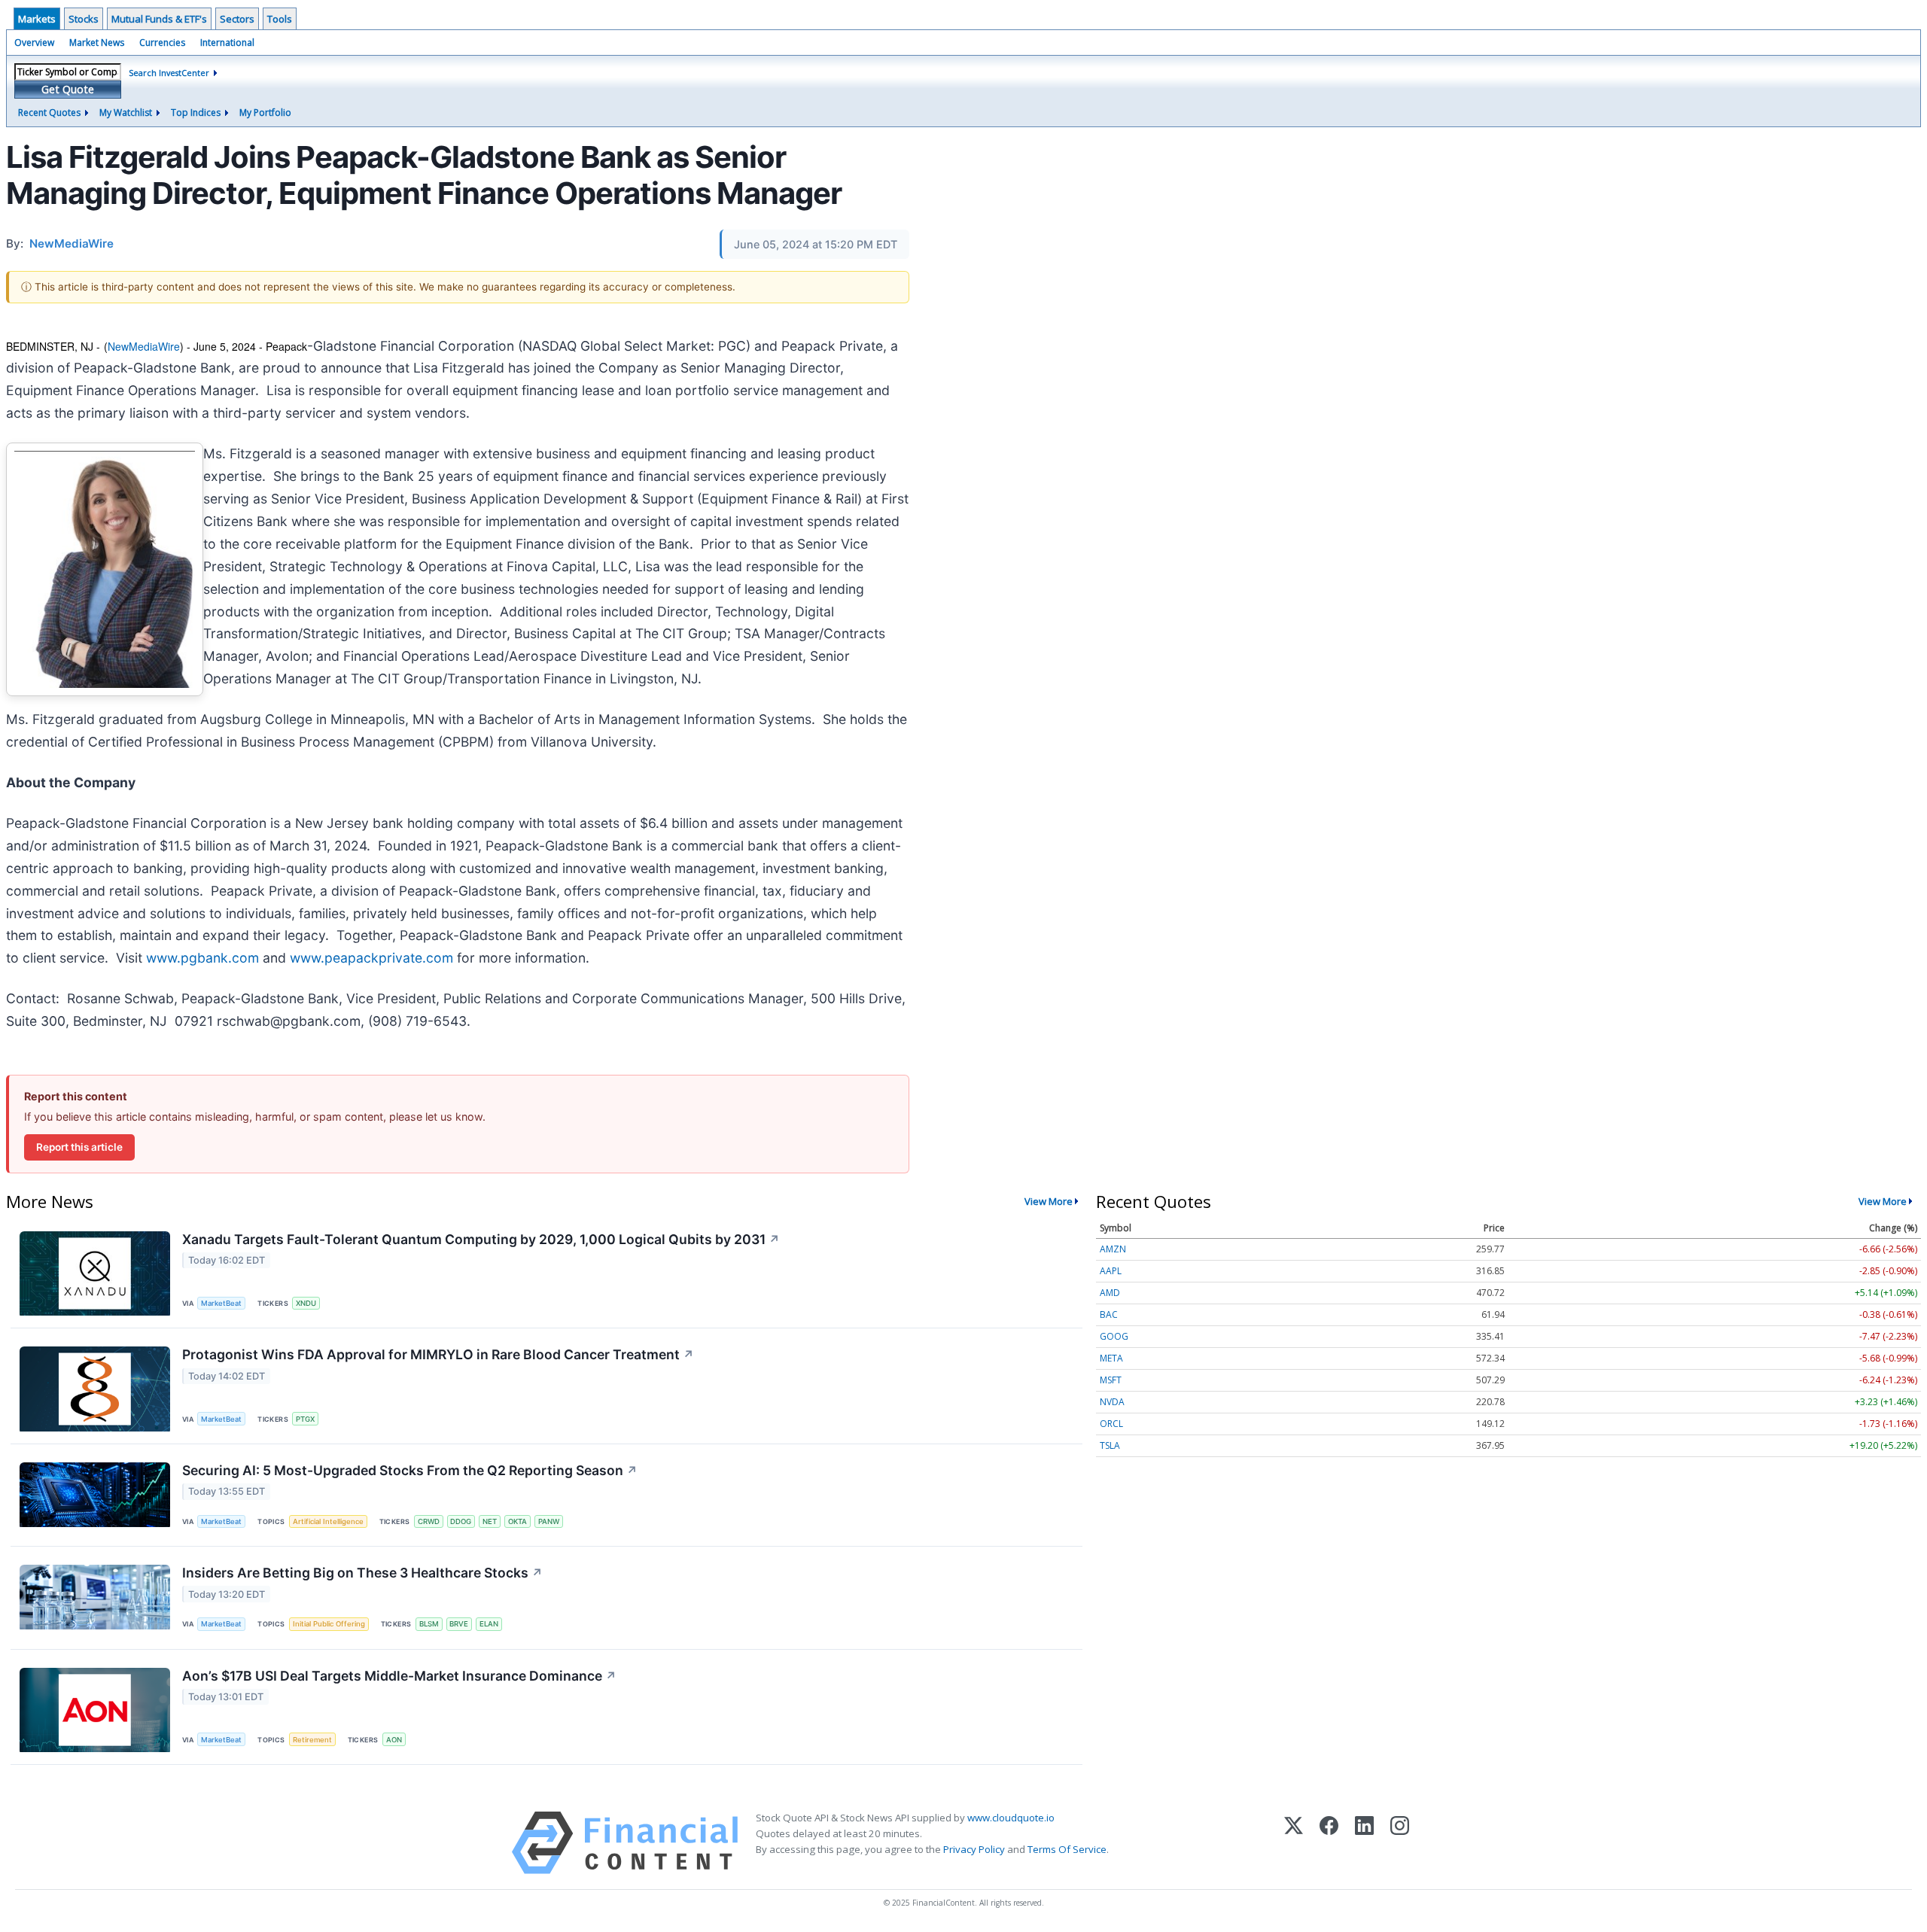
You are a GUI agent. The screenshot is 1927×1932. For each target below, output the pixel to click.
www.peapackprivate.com (371, 958)
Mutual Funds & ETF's (159, 19)
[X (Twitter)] (1294, 1843)
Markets (37, 19)
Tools (280, 19)
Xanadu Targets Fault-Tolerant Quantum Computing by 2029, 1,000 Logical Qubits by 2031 (481, 1239)
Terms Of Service (1067, 1849)
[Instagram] (1400, 1843)
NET (490, 1521)
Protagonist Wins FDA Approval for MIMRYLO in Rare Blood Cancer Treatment (438, 1354)
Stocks (84, 19)
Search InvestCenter (169, 73)
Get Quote (68, 89)
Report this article (79, 1147)
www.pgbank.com (202, 958)
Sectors (237, 19)
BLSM (429, 1624)
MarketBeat (221, 1303)
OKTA (518, 1521)
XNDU (306, 1303)
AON (394, 1740)
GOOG (1114, 1336)
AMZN (1113, 1249)
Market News (97, 43)
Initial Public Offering (329, 1624)
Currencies (162, 43)
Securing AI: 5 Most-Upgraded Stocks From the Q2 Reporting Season (410, 1470)
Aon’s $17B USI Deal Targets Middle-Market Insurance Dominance (399, 1676)
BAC (1109, 1314)
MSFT (1111, 1380)
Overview (34, 43)
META (1111, 1358)
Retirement (312, 1740)
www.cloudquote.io (1011, 1818)
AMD (1110, 1293)
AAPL (1111, 1271)
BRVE (459, 1624)
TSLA (1110, 1445)
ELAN (489, 1624)
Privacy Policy (974, 1849)
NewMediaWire (144, 346)
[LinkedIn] (1364, 1843)
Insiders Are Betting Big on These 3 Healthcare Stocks (362, 1573)
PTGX (305, 1419)
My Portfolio (265, 113)
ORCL (1111, 1424)
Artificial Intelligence (328, 1521)
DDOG (461, 1521)
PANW (549, 1521)
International (227, 43)
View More (1049, 1201)
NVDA (1112, 1402)
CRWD (429, 1521)
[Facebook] (1329, 1843)
